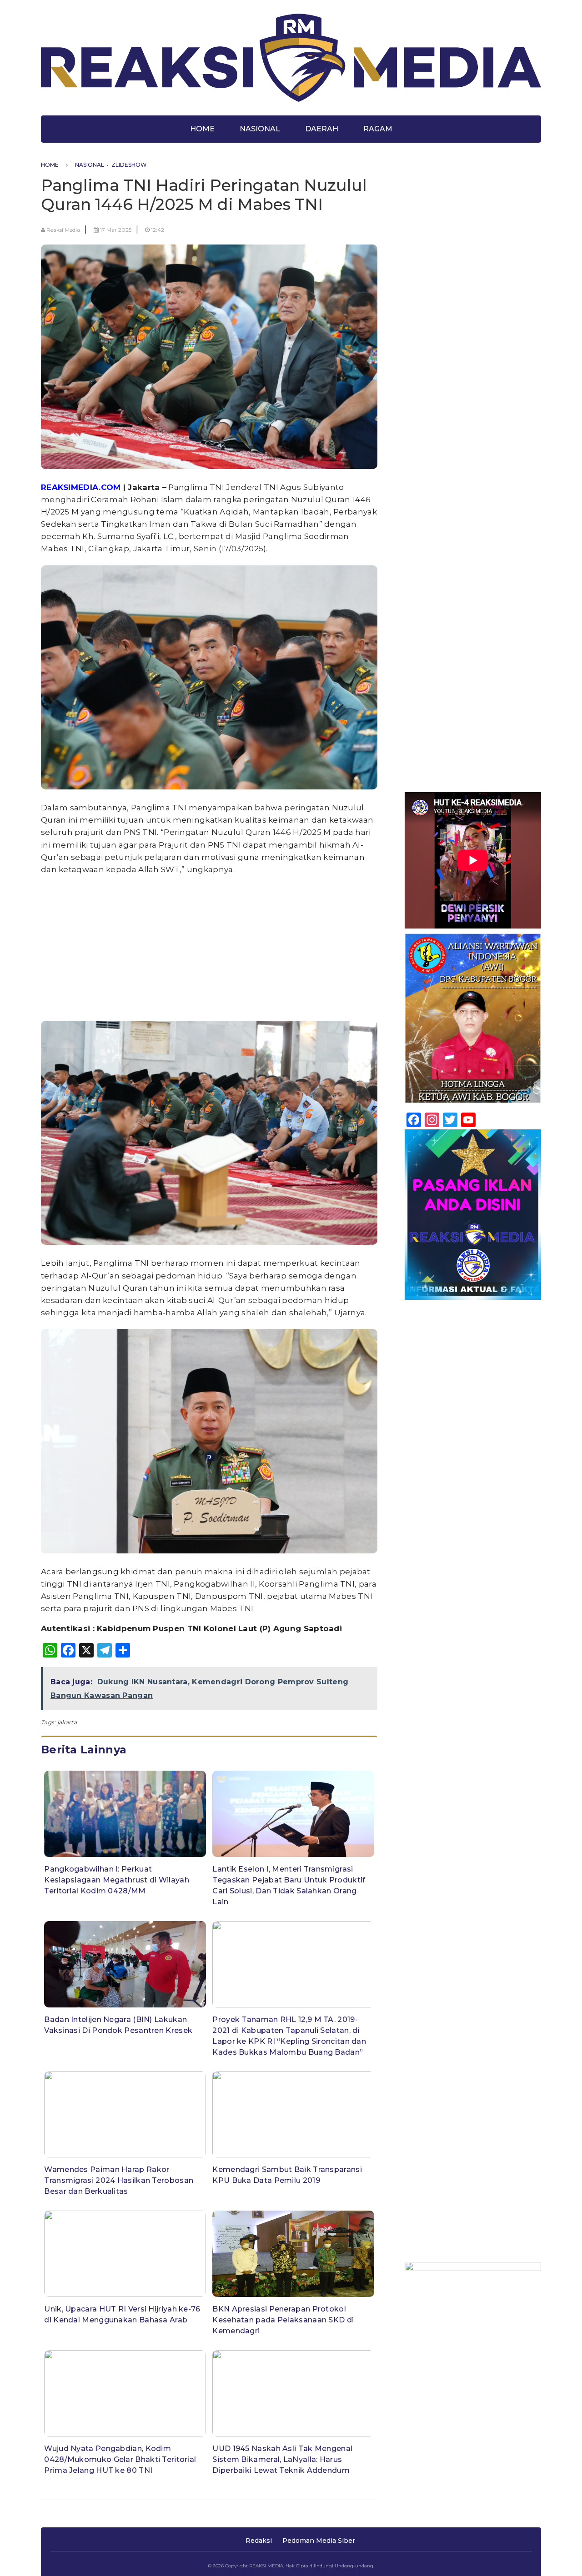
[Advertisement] (209, 947)
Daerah (322, 129)
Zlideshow (129, 165)
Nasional (260, 129)
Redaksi (259, 2541)
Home (202, 129)
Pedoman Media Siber (319, 2541)
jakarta (67, 1722)
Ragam (378, 129)
